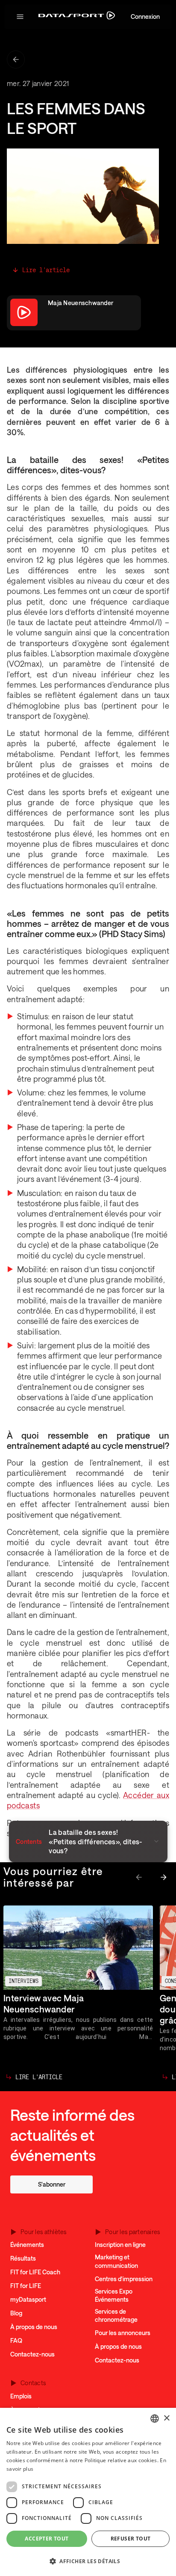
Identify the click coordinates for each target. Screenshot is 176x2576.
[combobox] (155, 2419)
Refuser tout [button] (131, 2539)
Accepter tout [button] (47, 2539)
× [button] (166, 2418)
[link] (51, 2184)
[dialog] (88, 2492)
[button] (20, 17)
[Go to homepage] (77, 17)
